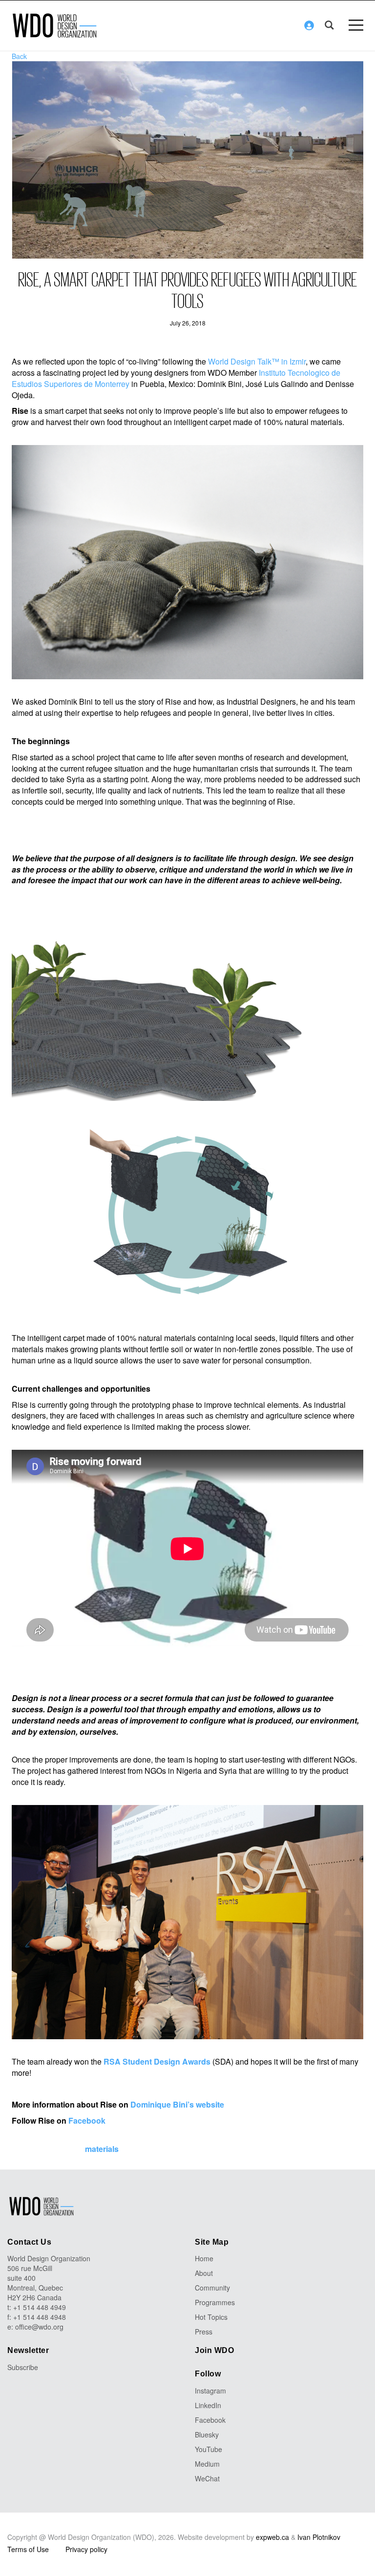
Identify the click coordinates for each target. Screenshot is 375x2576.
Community (212, 2288)
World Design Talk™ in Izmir (257, 361)
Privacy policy (86, 2549)
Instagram (210, 2391)
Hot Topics (211, 2317)
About (204, 2273)
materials (102, 2149)
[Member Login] (309, 25)
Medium (207, 2464)
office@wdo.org (39, 2327)
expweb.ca (272, 2537)
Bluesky (207, 2434)
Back (19, 56)
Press (204, 2332)
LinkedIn (208, 2405)
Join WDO (214, 2350)
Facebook (87, 2120)
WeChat (207, 2478)
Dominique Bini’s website (177, 2104)
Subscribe (23, 2367)
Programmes (215, 2302)
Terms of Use (28, 2549)
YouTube (208, 2449)
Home (204, 2258)
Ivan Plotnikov (319, 2537)
